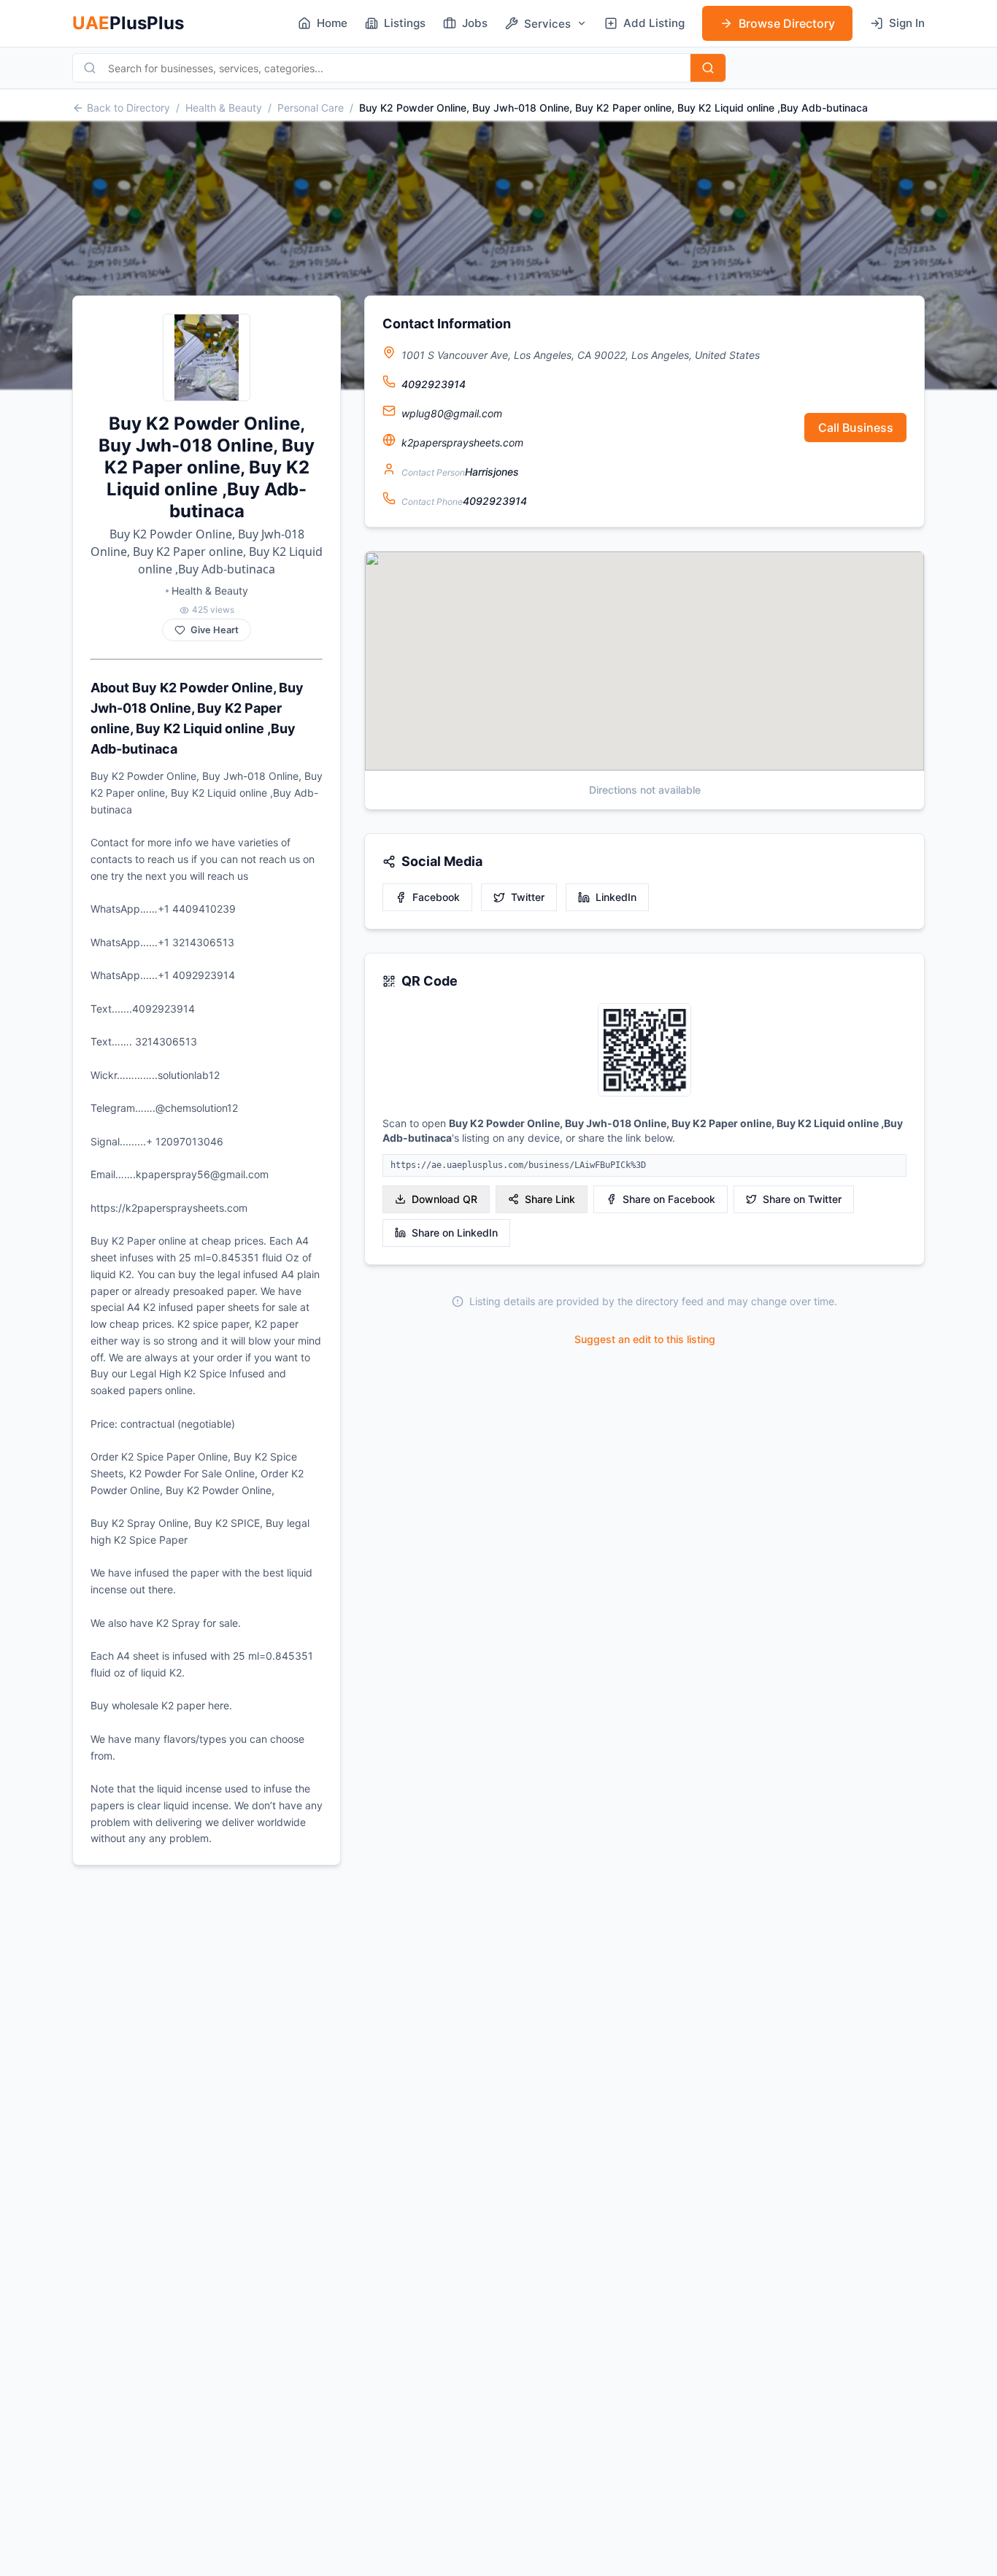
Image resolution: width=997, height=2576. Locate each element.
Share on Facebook (669, 1199)
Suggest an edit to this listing (645, 1339)
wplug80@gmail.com (452, 413)
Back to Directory (128, 108)
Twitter (528, 897)
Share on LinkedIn (455, 1233)
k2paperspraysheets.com (462, 442)
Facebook (436, 897)
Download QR (444, 1199)
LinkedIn (616, 897)
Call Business (856, 428)
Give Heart (215, 630)
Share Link (550, 1199)
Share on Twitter (802, 1199)
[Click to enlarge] (644, 1051)
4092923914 (434, 384)
